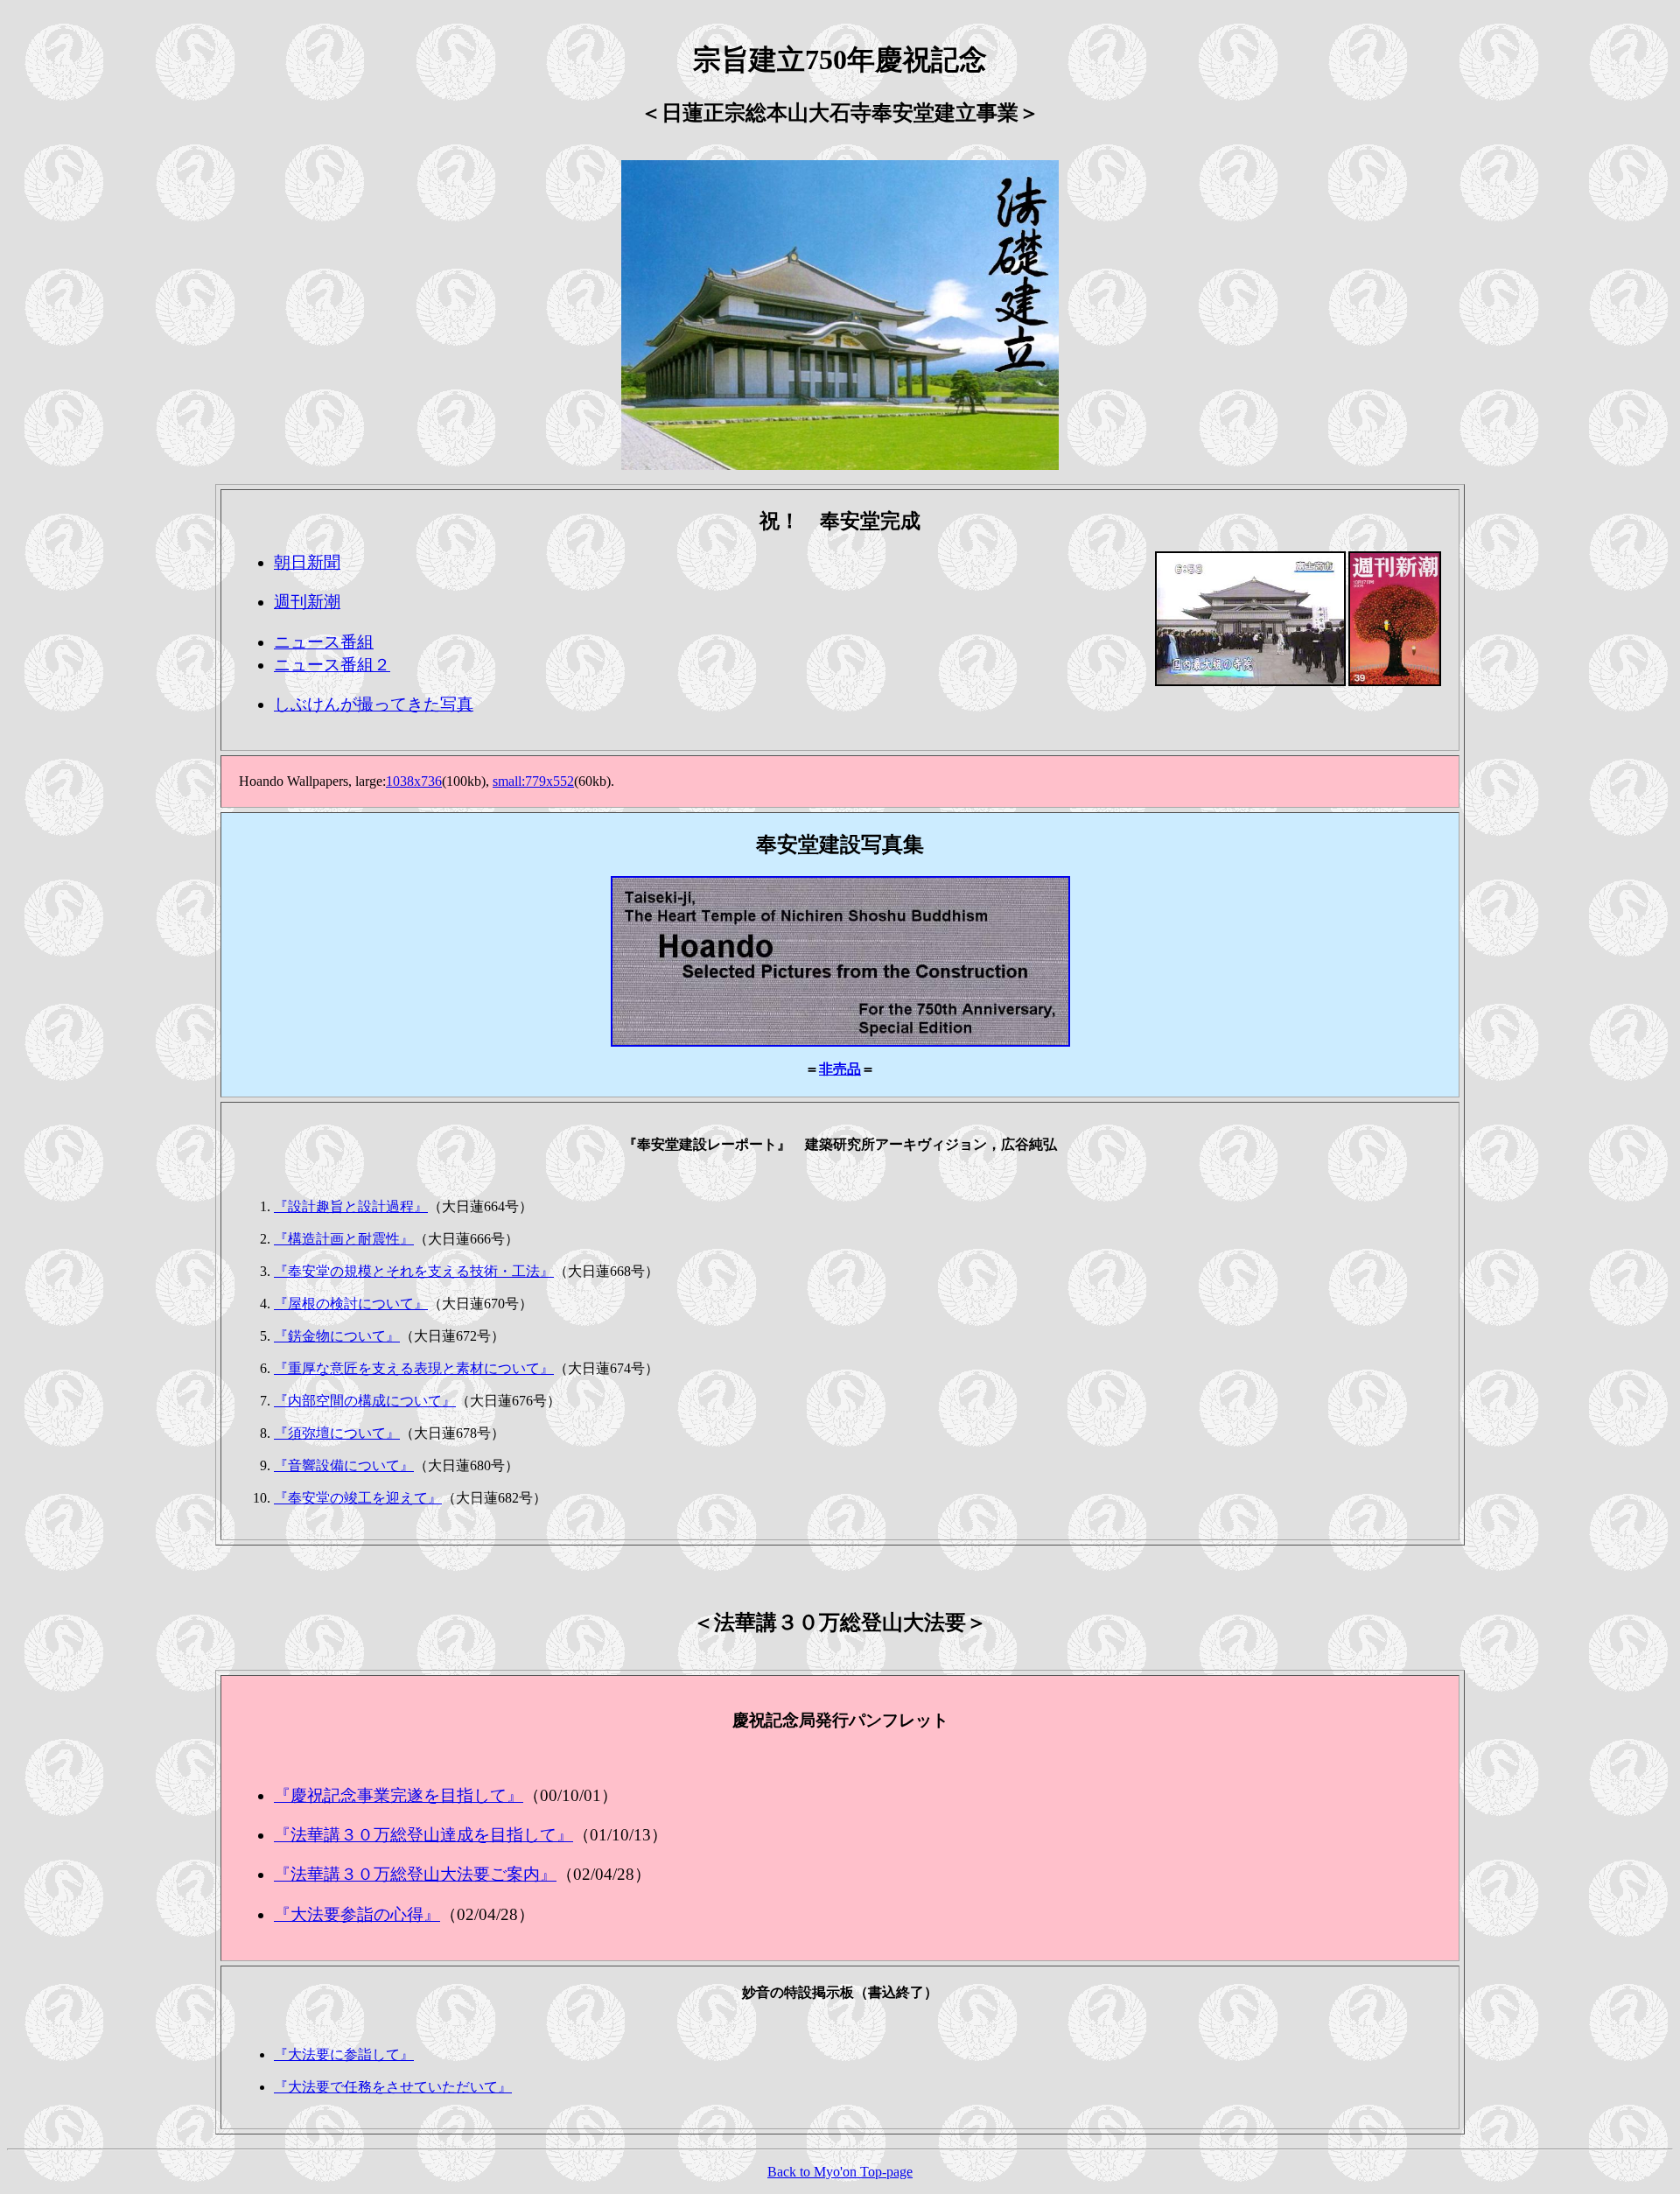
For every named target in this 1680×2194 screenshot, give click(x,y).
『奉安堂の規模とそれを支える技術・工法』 (414, 1271)
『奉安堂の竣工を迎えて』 (358, 1498)
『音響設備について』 (344, 1465)
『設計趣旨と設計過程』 (351, 1206)
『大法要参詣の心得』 (357, 1914)
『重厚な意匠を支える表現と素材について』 (414, 1368)
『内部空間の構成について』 (365, 1401)
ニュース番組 (324, 642)
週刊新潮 (307, 602)
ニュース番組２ (332, 665)
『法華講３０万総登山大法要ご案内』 (415, 1874)
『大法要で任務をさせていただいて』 (393, 2087)
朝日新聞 (307, 562)
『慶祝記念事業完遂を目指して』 (399, 1795)
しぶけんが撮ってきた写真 (374, 704)
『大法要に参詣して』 (344, 2054)
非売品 (840, 1069)
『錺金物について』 (337, 1336)
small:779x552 (533, 781)
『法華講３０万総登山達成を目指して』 (423, 1835)
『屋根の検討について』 (351, 1304)
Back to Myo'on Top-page (840, 2172)
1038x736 (414, 781)
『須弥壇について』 (337, 1433)
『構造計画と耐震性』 (344, 1239)
